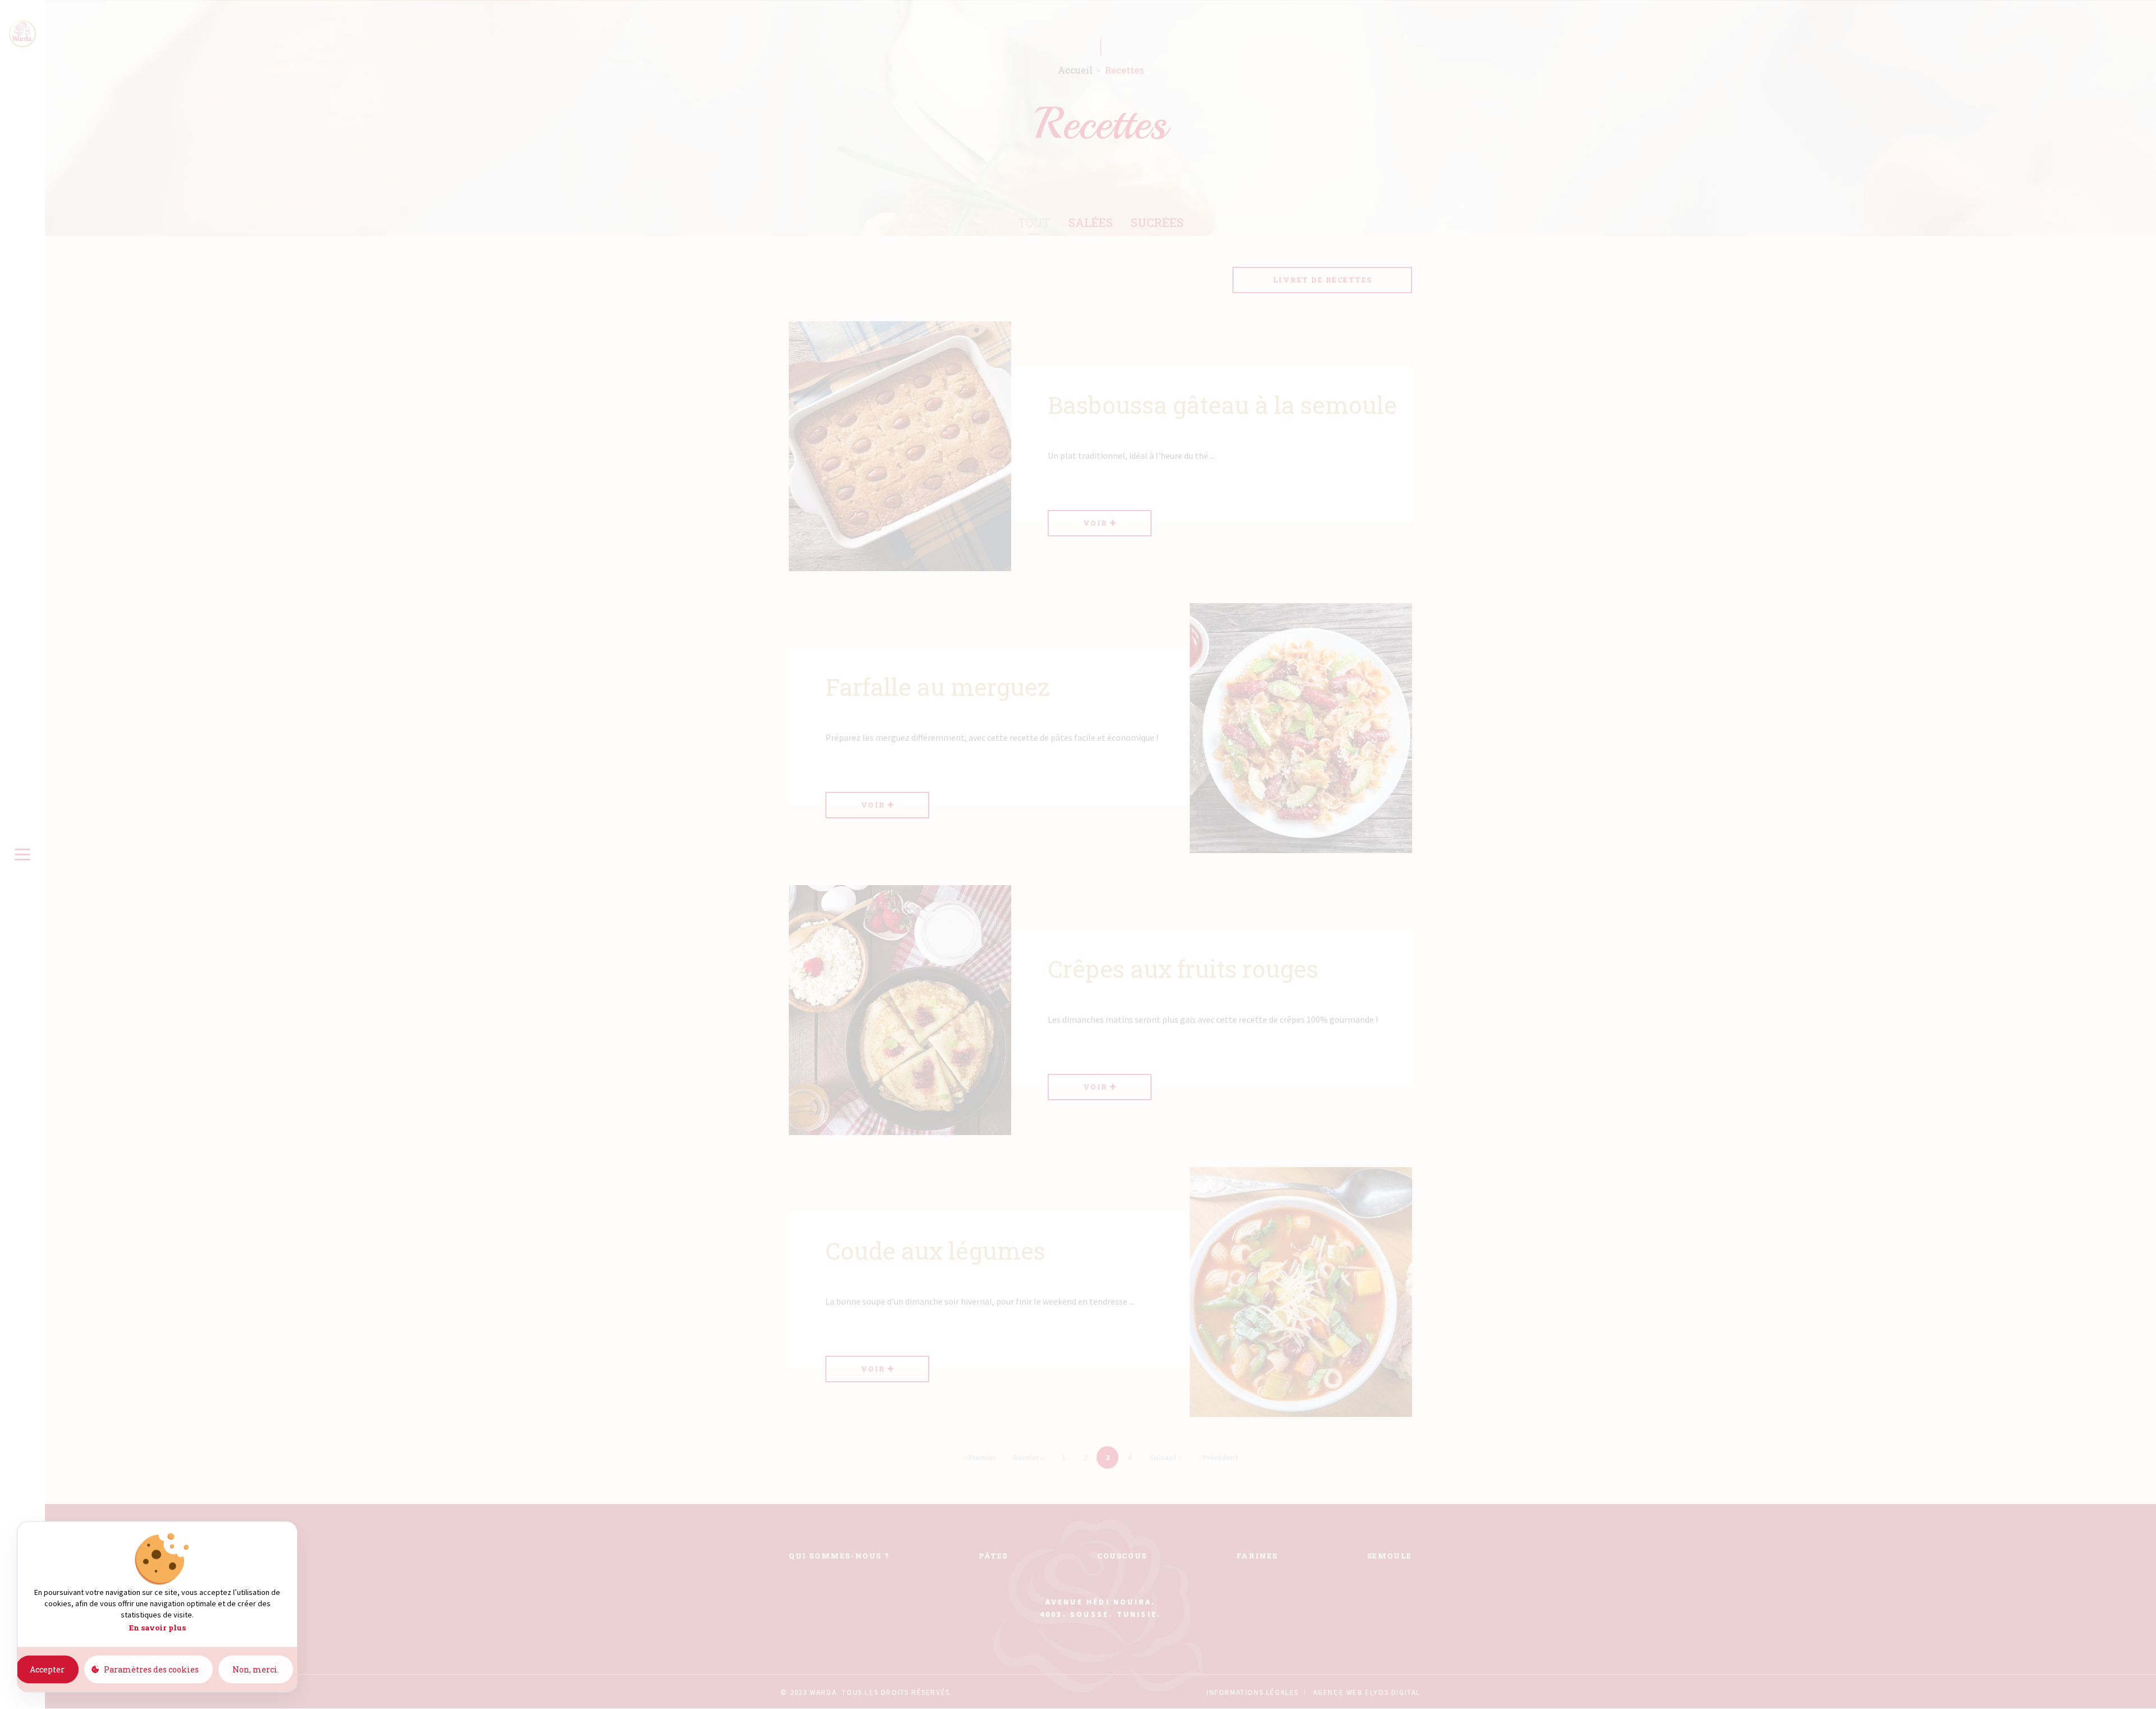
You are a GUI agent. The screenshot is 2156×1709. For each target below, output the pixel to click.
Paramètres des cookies (151, 1669)
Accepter (47, 1669)
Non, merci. (256, 1669)
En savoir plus (157, 1628)
